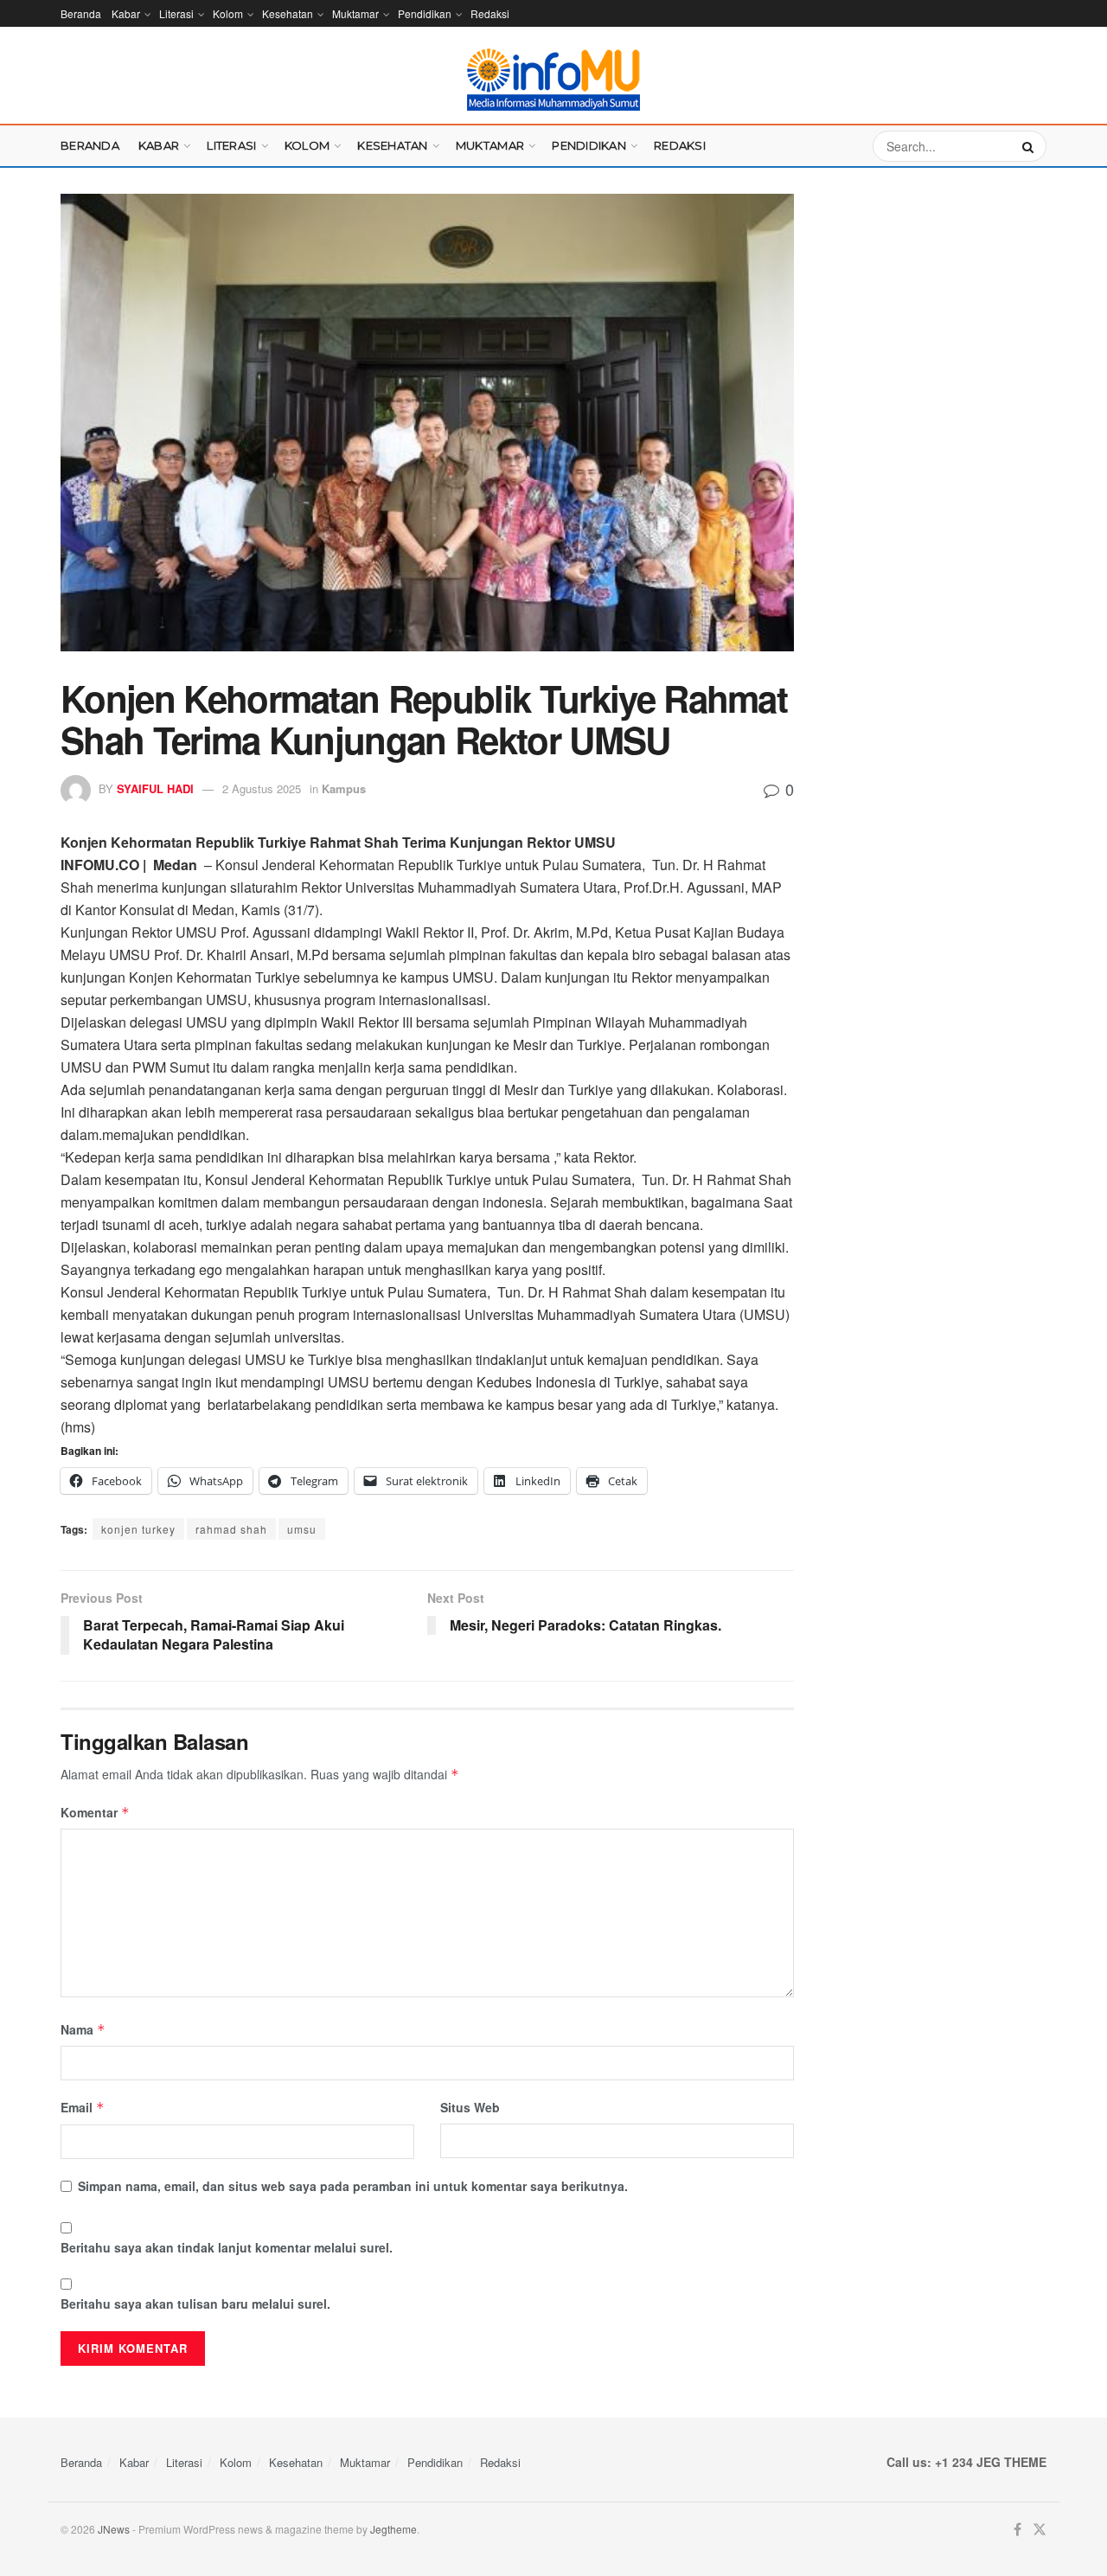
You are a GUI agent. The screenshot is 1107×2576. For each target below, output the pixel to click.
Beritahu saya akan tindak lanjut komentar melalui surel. (227, 2247)
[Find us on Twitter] (1040, 2530)
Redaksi (490, 13)
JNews (114, 2529)
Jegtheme (394, 2529)
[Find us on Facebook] (1017, 2530)
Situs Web (470, 2107)
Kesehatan (288, 13)
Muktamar (355, 13)
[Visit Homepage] (553, 80)
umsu (302, 1529)
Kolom (228, 13)
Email (83, 2107)
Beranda (81, 13)
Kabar (126, 13)
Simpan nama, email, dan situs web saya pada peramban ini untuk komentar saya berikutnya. (353, 2186)
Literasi (176, 13)
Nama (83, 2029)
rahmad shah (231, 1529)
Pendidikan (425, 13)
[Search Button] (1030, 146)
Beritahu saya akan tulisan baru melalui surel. (195, 2304)
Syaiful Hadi (155, 788)
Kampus (344, 788)
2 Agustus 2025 (262, 788)
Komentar (95, 1812)
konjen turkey (138, 1529)
